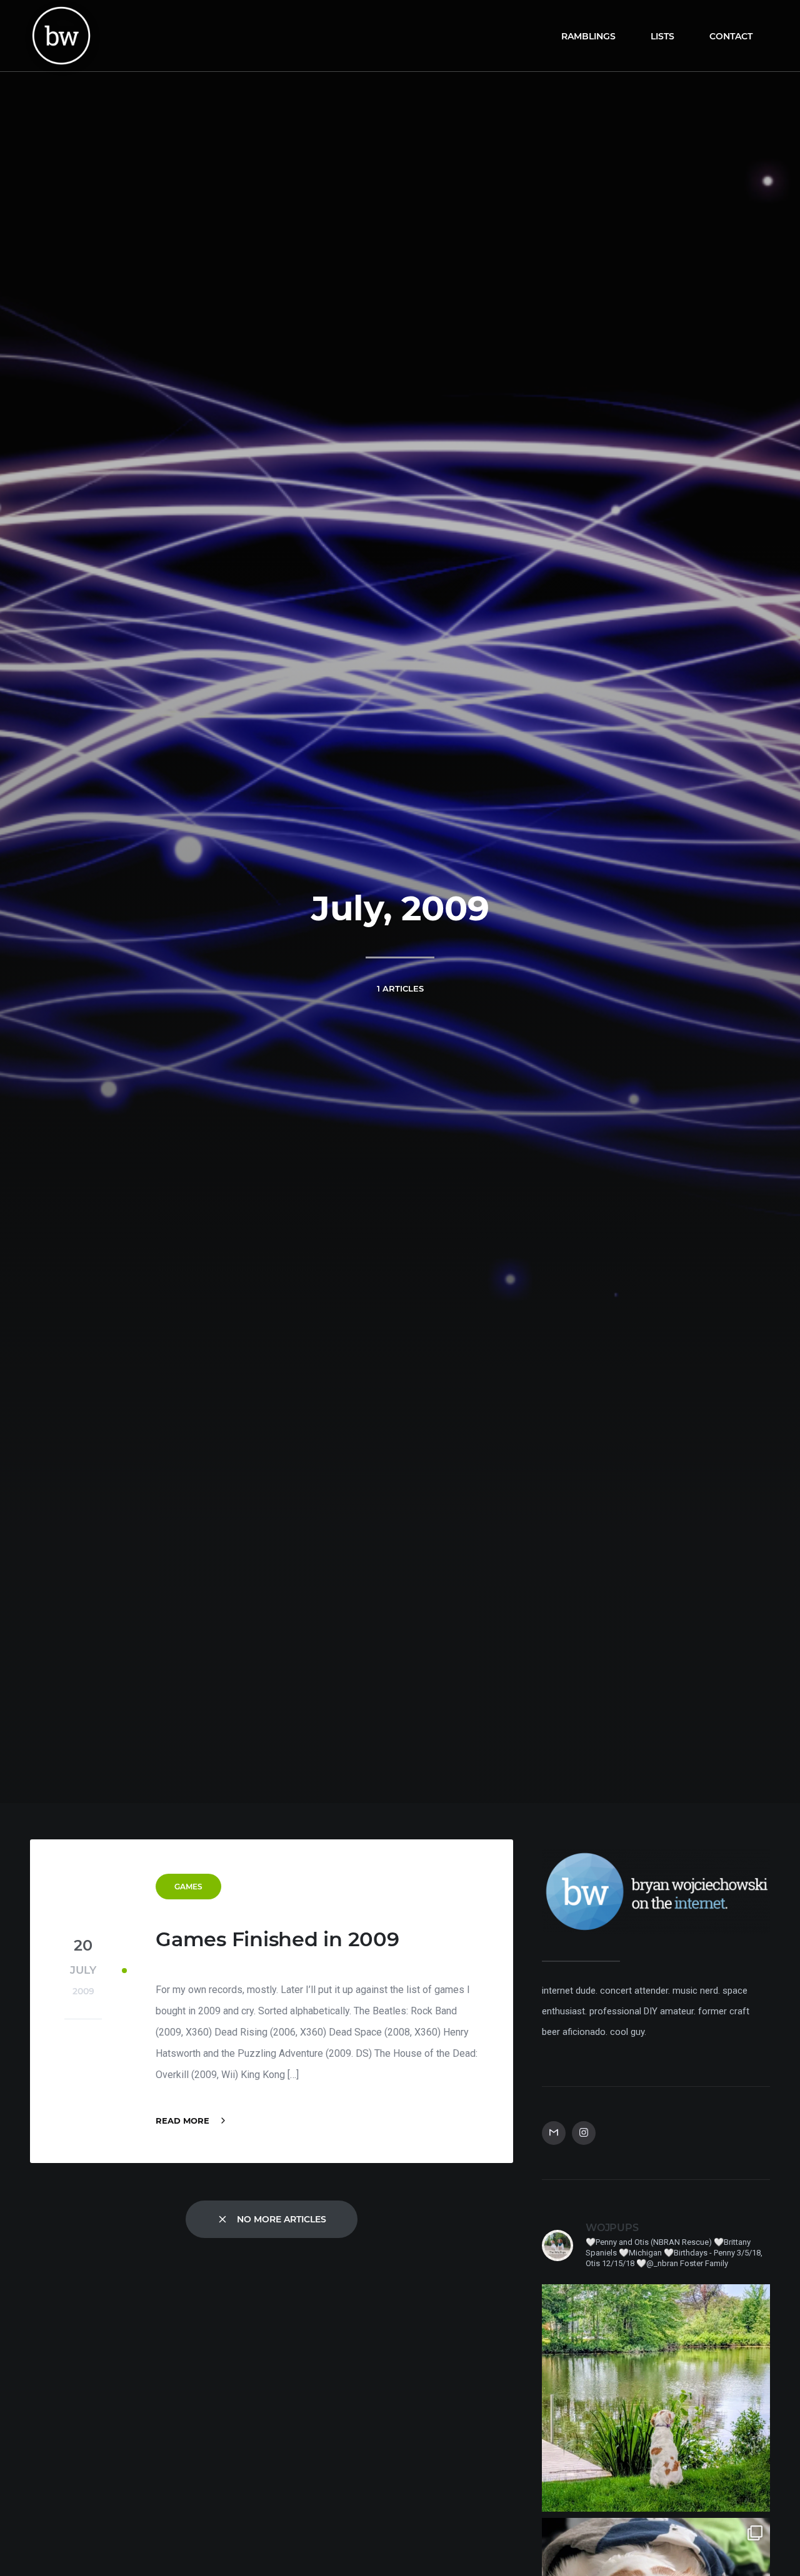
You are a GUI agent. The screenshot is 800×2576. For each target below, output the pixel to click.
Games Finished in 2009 (277, 1939)
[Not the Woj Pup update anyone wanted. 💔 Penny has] (656, 2398)
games (188, 1887)
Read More (184, 2121)
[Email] (554, 2133)
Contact (731, 36)
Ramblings (588, 36)
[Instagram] (584, 2133)
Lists (662, 36)
